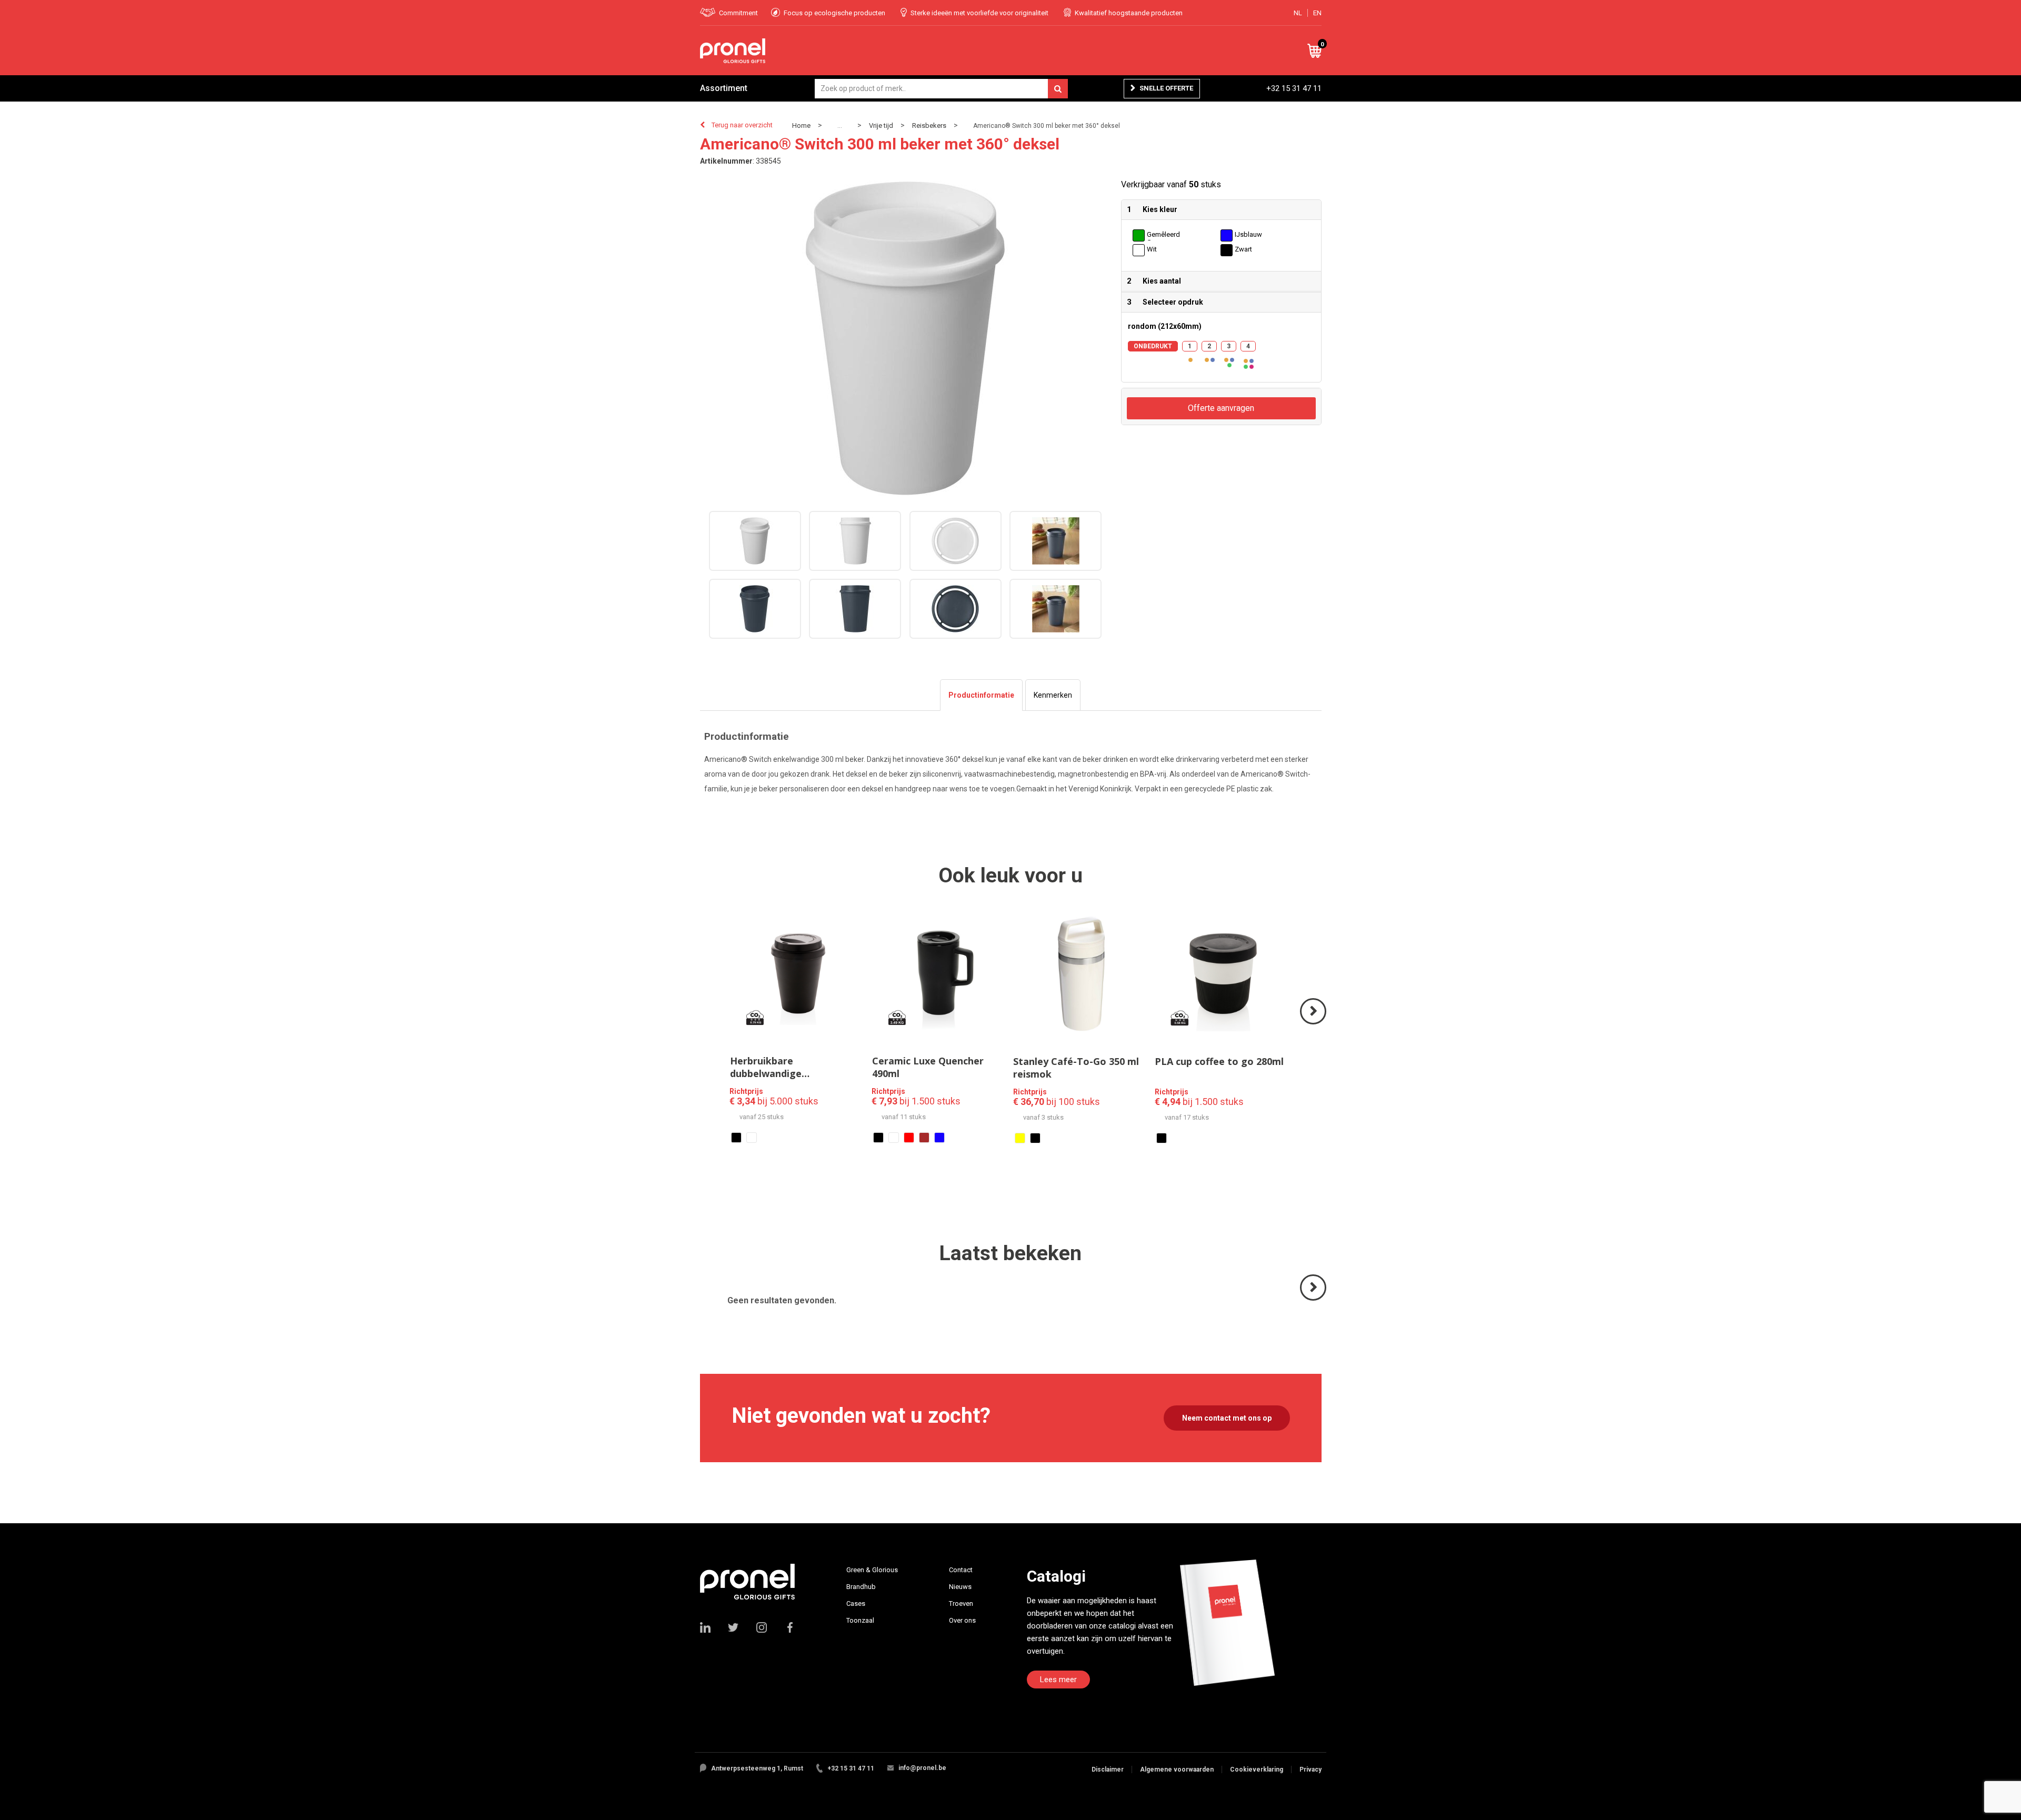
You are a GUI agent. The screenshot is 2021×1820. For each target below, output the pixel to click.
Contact (961, 1570)
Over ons (962, 1620)
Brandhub (861, 1587)
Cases (856, 1603)
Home (801, 125)
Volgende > (1314, 1024)
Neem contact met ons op (1227, 1418)
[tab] (981, 695)
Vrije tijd (881, 125)
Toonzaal (860, 1620)
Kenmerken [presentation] (1053, 695)
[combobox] (941, 89)
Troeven (961, 1603)
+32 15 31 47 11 (1294, 88)
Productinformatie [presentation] (981, 695)
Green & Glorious (872, 1570)
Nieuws (960, 1587)
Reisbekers (929, 125)
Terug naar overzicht (742, 125)
